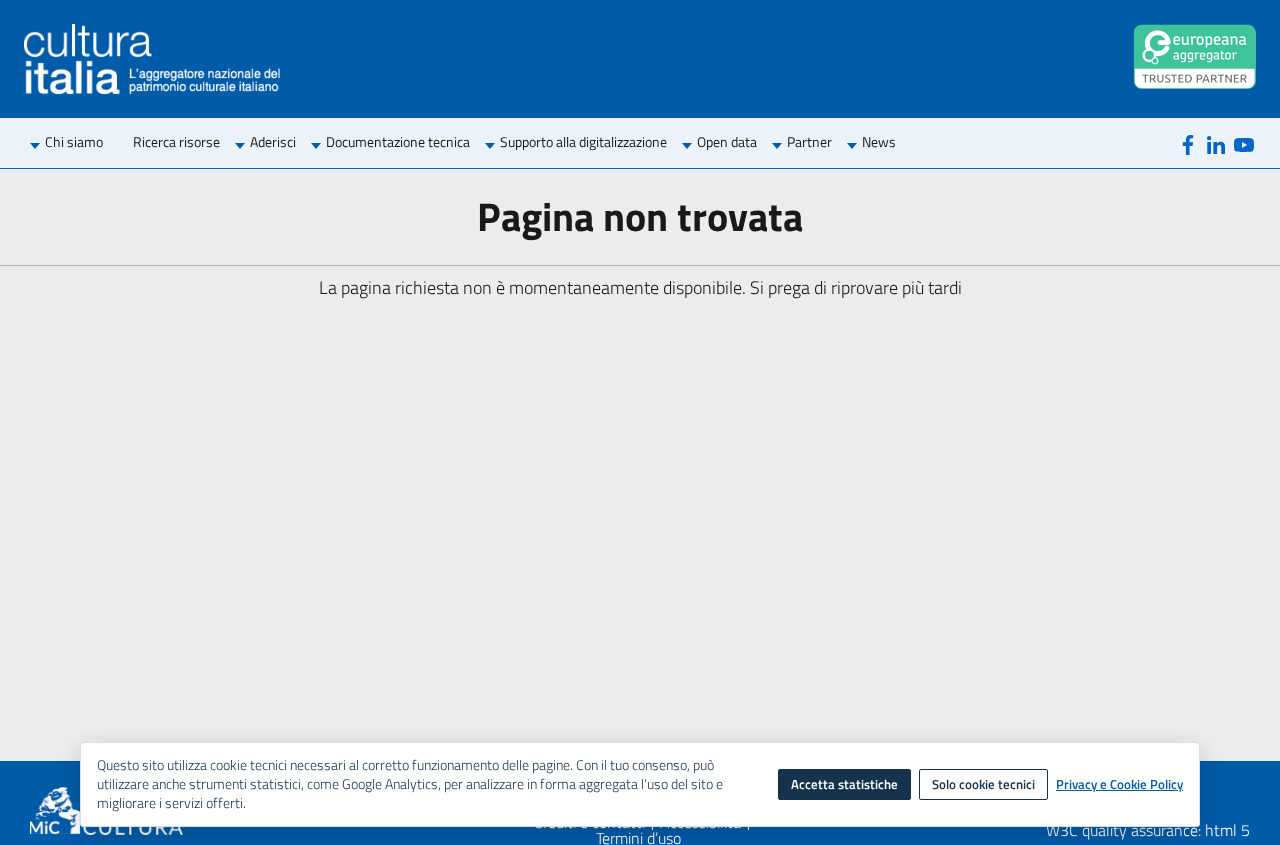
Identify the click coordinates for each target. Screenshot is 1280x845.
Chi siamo (74, 141)
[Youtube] (1244, 143)
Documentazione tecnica (398, 141)
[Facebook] (1188, 143)
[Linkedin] (1216, 143)
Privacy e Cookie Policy (1119, 785)
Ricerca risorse (176, 141)
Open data (727, 141)
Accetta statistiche (844, 784)
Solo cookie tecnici (983, 784)
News (879, 141)
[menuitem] (74, 143)
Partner (809, 141)
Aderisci (273, 141)
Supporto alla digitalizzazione (583, 141)
